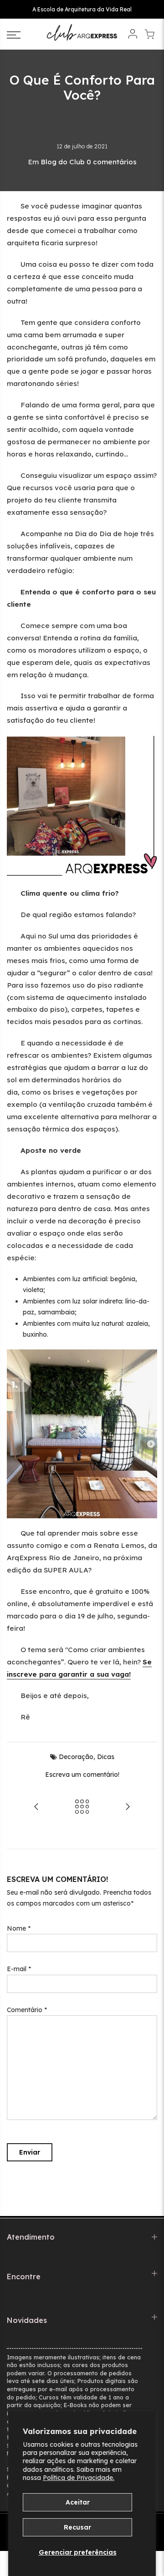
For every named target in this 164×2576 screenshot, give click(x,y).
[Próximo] (128, 1808)
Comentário (27, 2010)
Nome (19, 1928)
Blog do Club (63, 162)
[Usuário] (133, 35)
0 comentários (112, 162)
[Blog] (82, 1808)
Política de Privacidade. (79, 2478)
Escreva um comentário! (82, 1775)
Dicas (106, 1757)
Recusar (77, 2527)
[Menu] (23, 35)
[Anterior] (36, 1808)
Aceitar (78, 2502)
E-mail (19, 1969)
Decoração (76, 1757)
